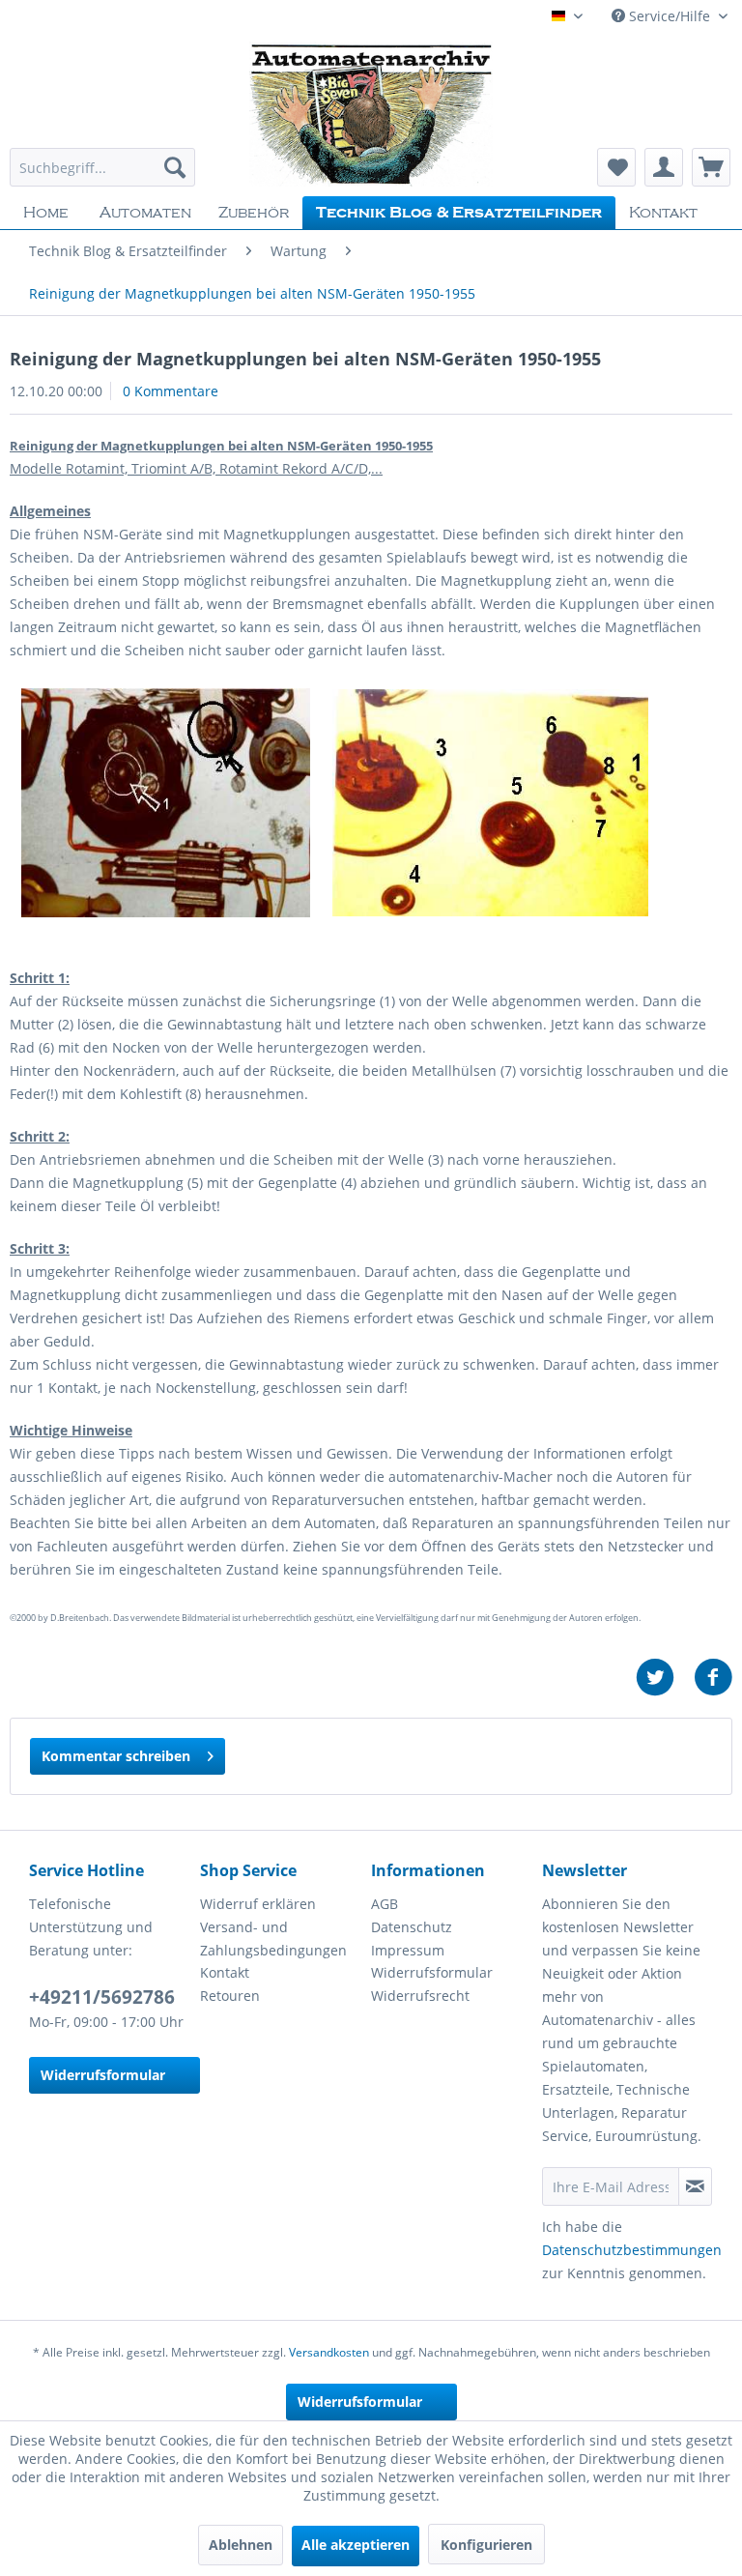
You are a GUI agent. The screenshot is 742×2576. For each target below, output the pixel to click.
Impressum (408, 1950)
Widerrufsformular (103, 2075)
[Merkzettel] (616, 167)
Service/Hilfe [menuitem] (670, 16)
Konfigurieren (486, 2545)
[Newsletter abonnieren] (695, 2186)
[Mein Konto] (664, 167)
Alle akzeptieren (356, 2545)
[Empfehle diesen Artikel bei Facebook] (713, 1678)
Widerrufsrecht (420, 1996)
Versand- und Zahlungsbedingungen (273, 1939)
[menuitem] (102, 167)
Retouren (230, 1996)
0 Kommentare (171, 391)
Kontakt (225, 1972)
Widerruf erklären (258, 1904)
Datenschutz (412, 1927)
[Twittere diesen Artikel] (665, 1678)
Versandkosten (329, 2352)
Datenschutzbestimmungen (632, 2250)
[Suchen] (175, 167)
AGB (385, 1904)
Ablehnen (241, 2545)
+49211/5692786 (102, 1997)
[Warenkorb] (711, 167)
